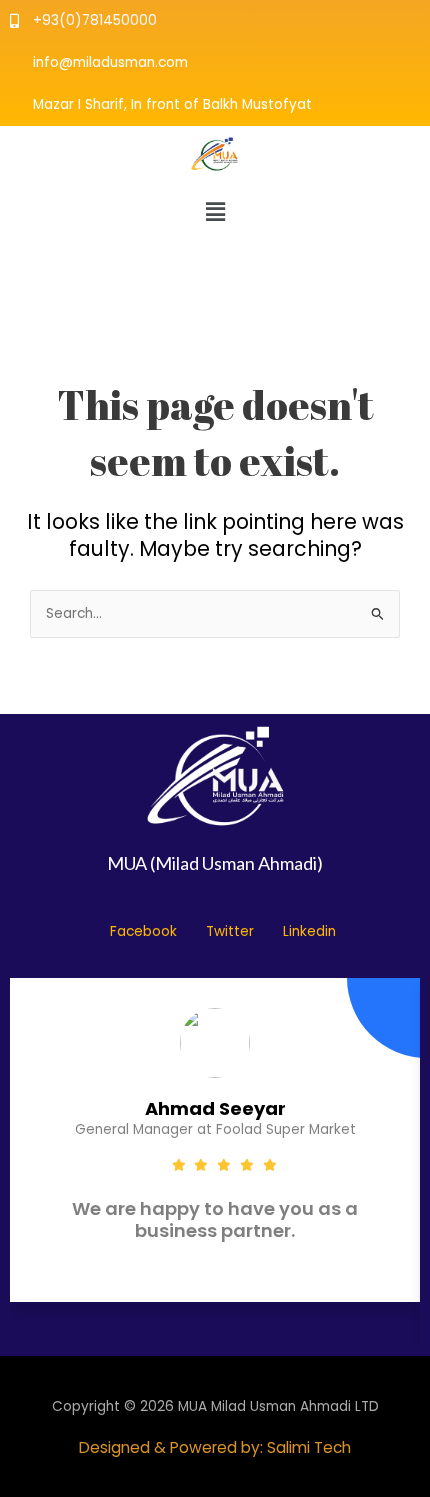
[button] (215, 212)
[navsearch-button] (30, 272)
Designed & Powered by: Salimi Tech (215, 1447)
